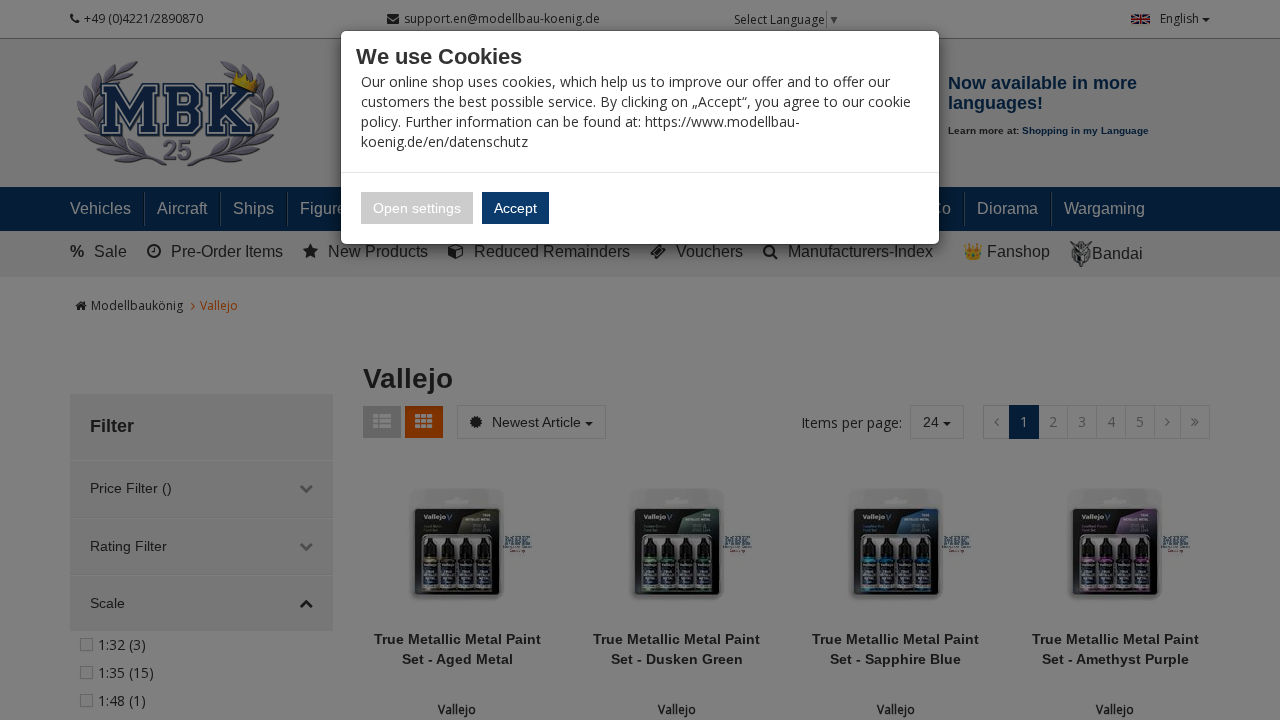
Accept (515, 208)
